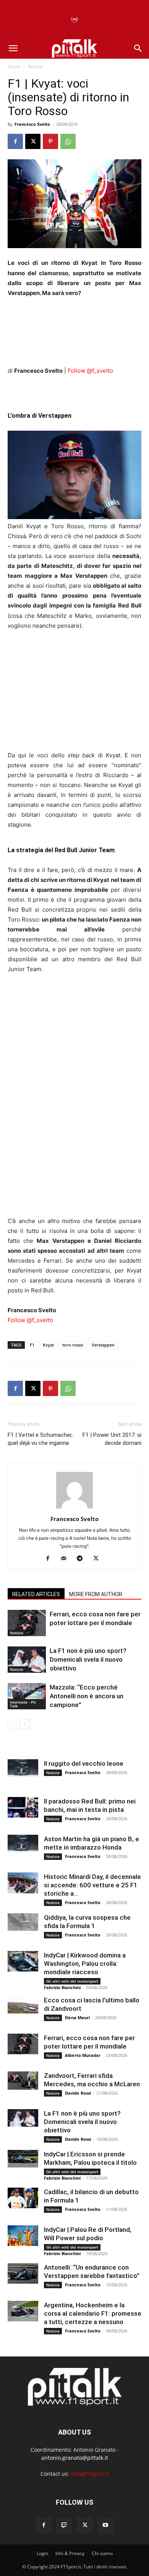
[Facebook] (15, 141)
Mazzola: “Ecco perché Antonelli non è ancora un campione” (87, 1696)
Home (14, 67)
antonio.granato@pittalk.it (75, 2458)
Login (42, 2553)
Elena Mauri (77, 2017)
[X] (33, 141)
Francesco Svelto (32, 124)
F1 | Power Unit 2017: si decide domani (112, 1439)
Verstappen (103, 1345)
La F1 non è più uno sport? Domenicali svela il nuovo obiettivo (88, 1659)
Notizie (35, 67)
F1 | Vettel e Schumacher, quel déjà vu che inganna (40, 1439)
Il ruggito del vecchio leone (84, 1763)
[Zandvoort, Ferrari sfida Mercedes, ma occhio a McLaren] (23, 2081)
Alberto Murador (83, 2055)
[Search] (138, 48)
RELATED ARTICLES (36, 1594)
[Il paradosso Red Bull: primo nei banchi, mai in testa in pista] (23, 1807)
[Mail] (67, 1559)
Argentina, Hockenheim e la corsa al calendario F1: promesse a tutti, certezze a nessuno (93, 2313)
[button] (13, 48)
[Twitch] (64, 2525)
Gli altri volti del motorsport (72, 1981)
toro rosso (73, 1345)
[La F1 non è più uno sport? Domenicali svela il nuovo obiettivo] (27, 1660)
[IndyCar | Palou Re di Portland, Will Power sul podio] (23, 2235)
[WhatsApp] (68, 141)
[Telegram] (83, 1559)
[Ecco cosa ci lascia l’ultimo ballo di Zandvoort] (23, 2005)
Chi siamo (102, 2553)
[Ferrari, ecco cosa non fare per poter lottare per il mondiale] (27, 1623)
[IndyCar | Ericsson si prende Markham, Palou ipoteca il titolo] (23, 2158)
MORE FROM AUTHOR (96, 1594)
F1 (32, 1345)
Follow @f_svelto (90, 371)
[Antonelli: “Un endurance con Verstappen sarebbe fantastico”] (23, 2273)
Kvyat (48, 1345)
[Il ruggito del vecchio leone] (23, 1768)
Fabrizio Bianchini (62, 1987)
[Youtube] (105, 2525)
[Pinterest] (50, 141)
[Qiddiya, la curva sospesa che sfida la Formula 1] (23, 1922)
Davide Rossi (78, 2093)
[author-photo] (74, 1508)
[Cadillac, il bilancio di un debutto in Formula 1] (23, 2198)
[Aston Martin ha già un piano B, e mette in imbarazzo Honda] (23, 1843)
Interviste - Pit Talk (23, 1704)
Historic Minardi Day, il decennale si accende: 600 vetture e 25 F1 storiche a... (92, 1885)
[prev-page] (12, 1724)
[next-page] (25, 1724)
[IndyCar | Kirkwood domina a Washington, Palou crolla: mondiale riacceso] (23, 1961)
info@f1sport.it (90, 2474)
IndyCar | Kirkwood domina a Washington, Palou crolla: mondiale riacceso (85, 1964)
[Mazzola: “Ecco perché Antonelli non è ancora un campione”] (27, 1696)
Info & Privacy (70, 2553)
